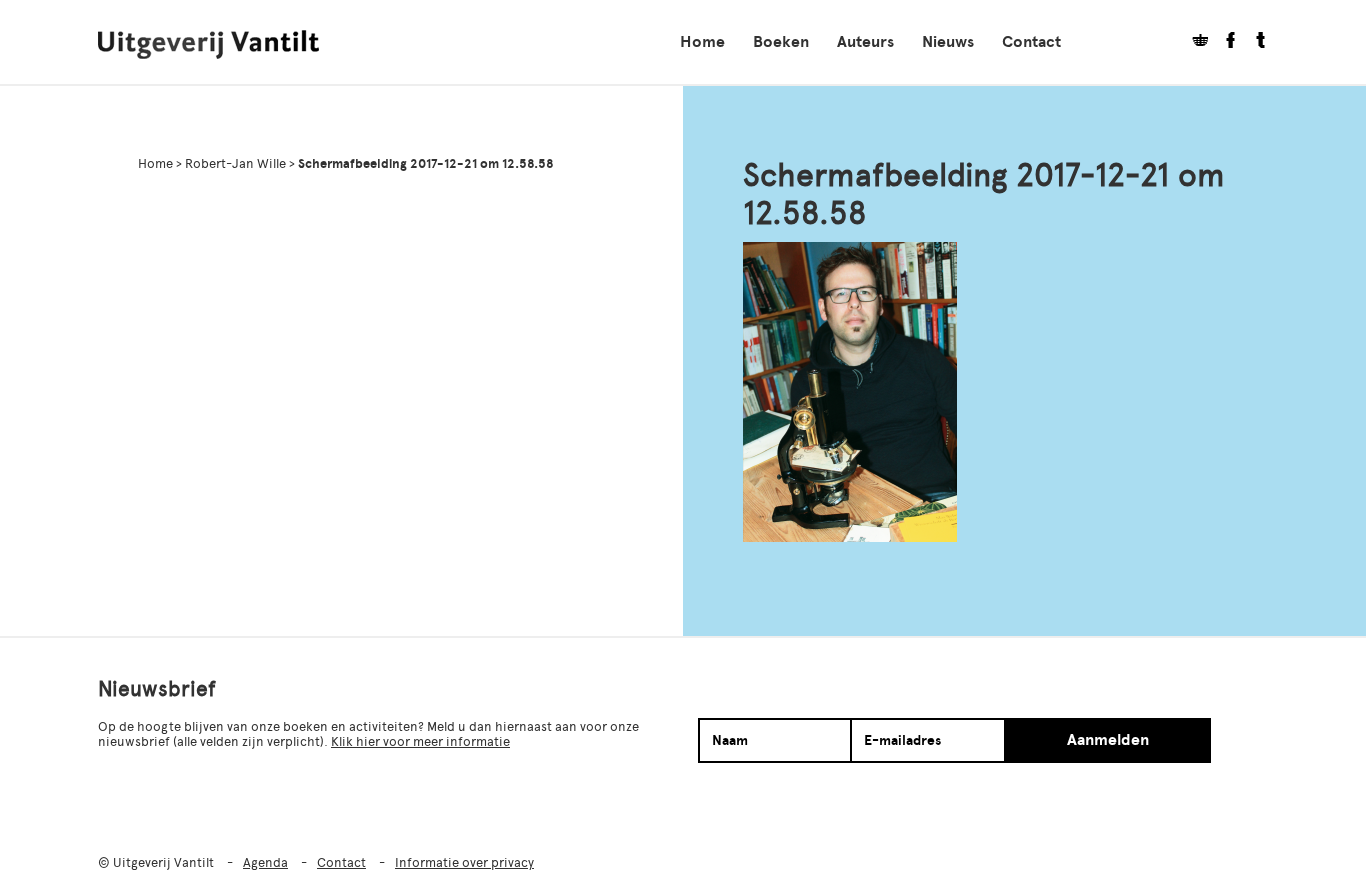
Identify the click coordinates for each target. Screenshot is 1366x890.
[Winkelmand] (1193, 42)
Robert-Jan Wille (235, 163)
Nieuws (948, 42)
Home (702, 42)
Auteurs (865, 42)
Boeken (781, 42)
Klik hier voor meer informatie (420, 741)
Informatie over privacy (464, 862)
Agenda (265, 862)
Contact (1031, 42)
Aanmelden (1108, 740)
